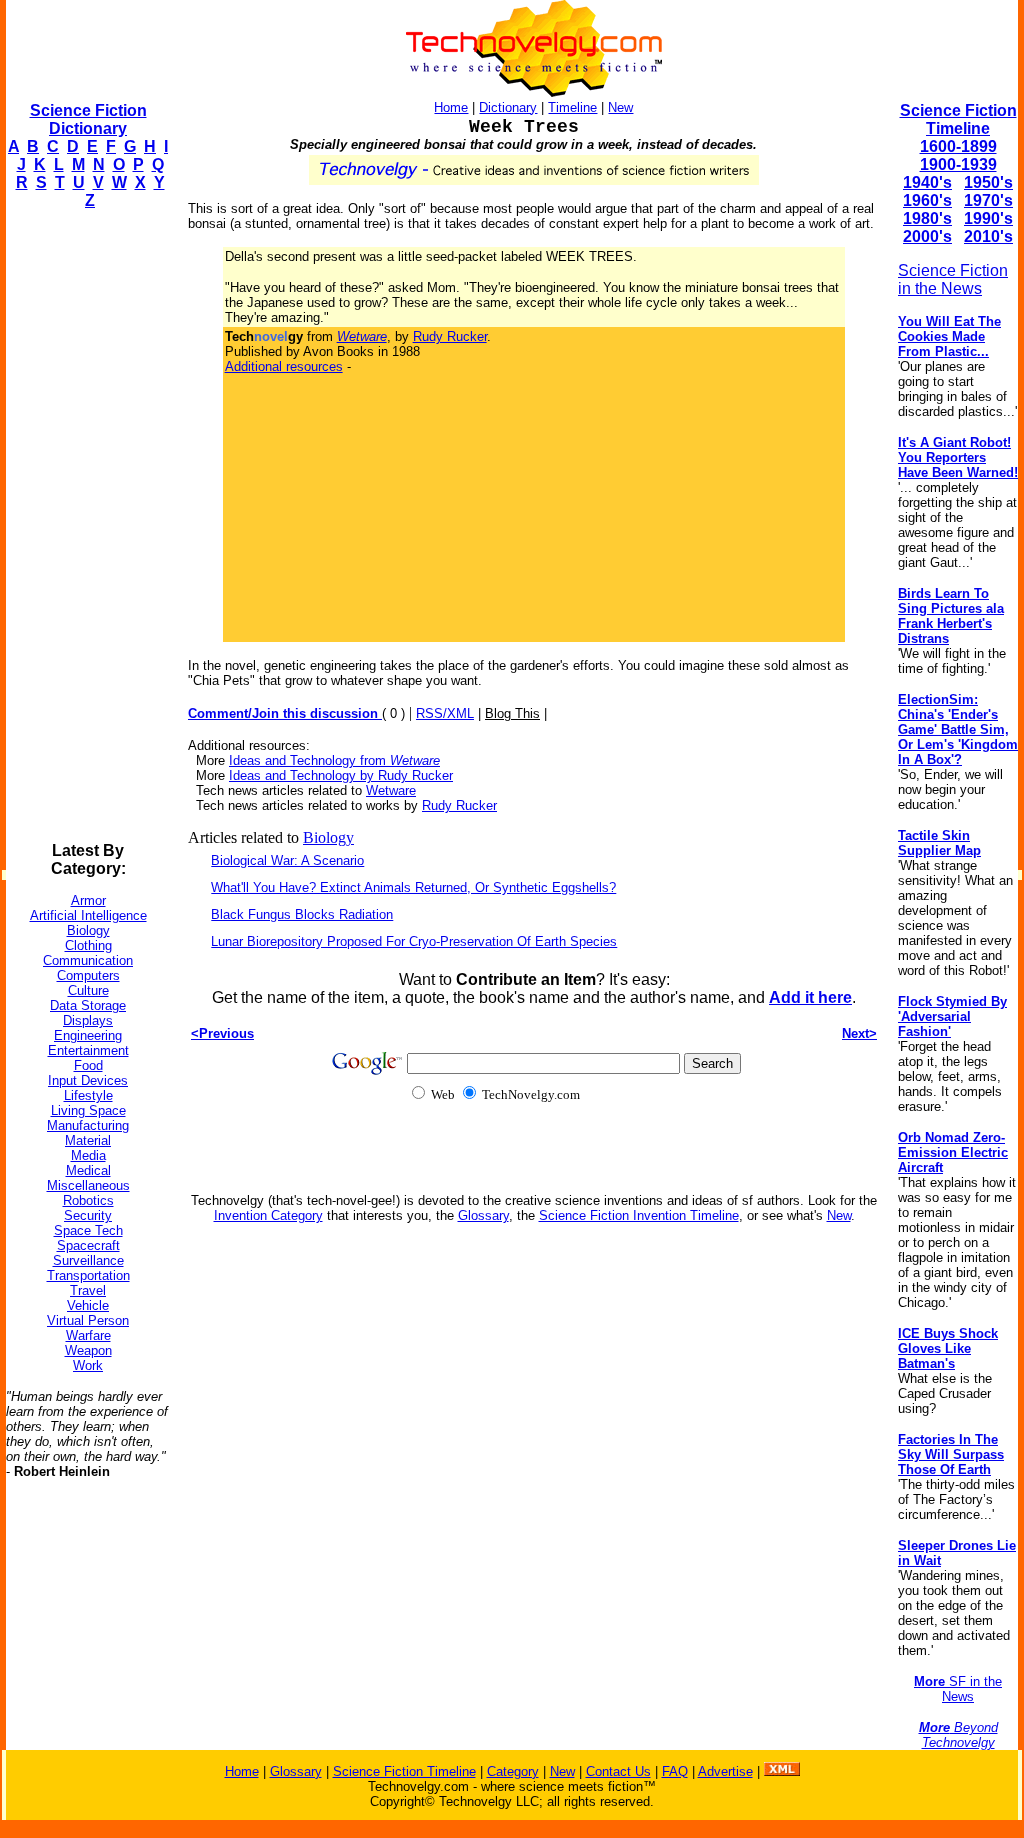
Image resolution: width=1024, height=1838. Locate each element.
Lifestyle (88, 1095)
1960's (927, 200)
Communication (88, 960)
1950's (988, 182)
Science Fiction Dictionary (88, 119)
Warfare (88, 1335)
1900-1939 (958, 164)
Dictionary (508, 107)
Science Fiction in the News (953, 279)
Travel (88, 1290)
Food (88, 1065)
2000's (927, 236)
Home (451, 107)
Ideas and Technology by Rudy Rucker (341, 775)
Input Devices (88, 1080)
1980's (927, 218)
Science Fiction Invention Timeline (639, 1215)
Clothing (88, 945)
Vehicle (88, 1305)
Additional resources (284, 366)
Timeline (572, 107)
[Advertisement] (86, 526)
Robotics (88, 1200)
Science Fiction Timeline (958, 119)
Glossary (483, 1215)
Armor (88, 900)
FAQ (675, 1771)
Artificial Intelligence (88, 915)
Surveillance (88, 1260)
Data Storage (88, 1005)
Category (513, 1771)
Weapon (88, 1350)
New (620, 107)
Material (88, 1140)
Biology (88, 930)
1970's (988, 200)
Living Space (88, 1110)
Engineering (88, 1035)
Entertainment (88, 1050)
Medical (88, 1170)
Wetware (391, 790)
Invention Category (268, 1215)
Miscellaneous (88, 1185)
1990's (988, 218)
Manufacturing (88, 1125)
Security (88, 1215)
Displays (88, 1020)
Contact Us (618, 1771)
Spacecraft (88, 1245)
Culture (88, 990)
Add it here (810, 997)
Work (88, 1365)
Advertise (725, 1771)
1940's (927, 182)
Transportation (88, 1275)
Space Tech (88, 1230)
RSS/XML (445, 713)
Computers (88, 975)
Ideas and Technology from (334, 760)
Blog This (512, 713)
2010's (988, 236)
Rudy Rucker (450, 336)
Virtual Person (88, 1320)
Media (88, 1155)
